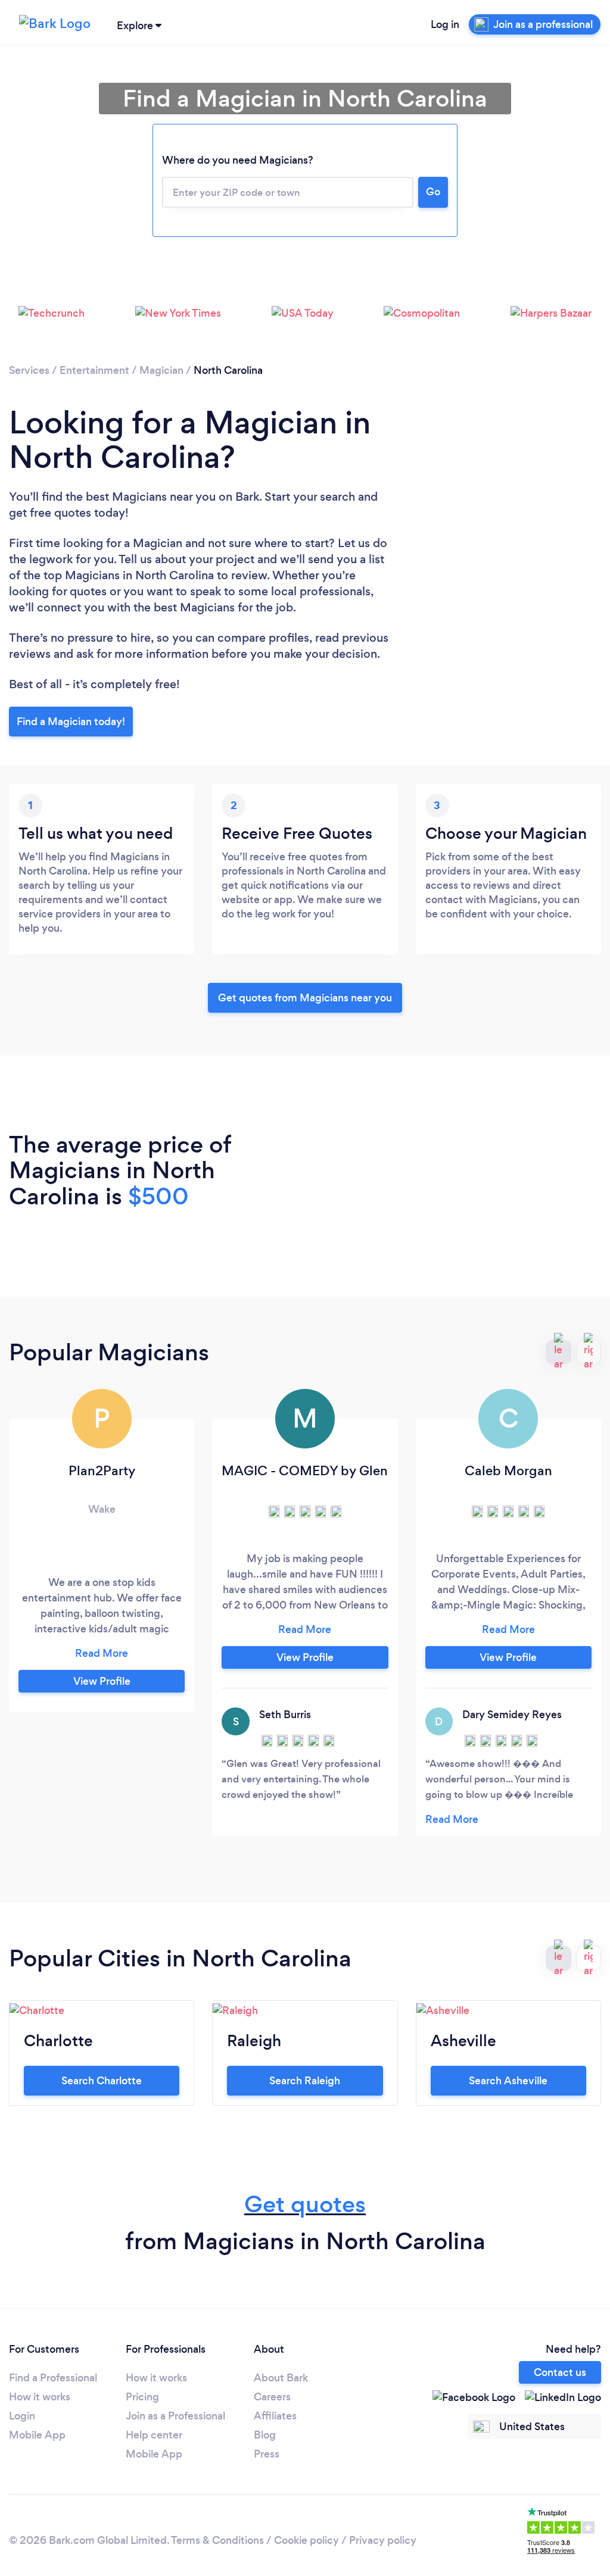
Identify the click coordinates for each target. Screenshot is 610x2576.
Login (22, 2416)
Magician (161, 370)
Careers (272, 2397)
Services (29, 370)
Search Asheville (508, 2081)
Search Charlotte (102, 2081)
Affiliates (275, 2416)
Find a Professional (53, 2378)
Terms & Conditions (217, 2540)
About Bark (281, 2378)
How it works (40, 2397)
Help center (154, 2435)
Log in (445, 24)
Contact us (560, 2372)
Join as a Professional (175, 2416)
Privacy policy (383, 2540)
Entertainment (94, 370)
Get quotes (305, 2204)
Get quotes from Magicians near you (305, 998)
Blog (265, 2435)
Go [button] (433, 192)
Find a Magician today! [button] (71, 722)
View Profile (102, 1681)
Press (267, 2454)
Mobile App (37, 2435)
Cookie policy (306, 2540)
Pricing (142, 2397)
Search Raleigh (305, 2081)
